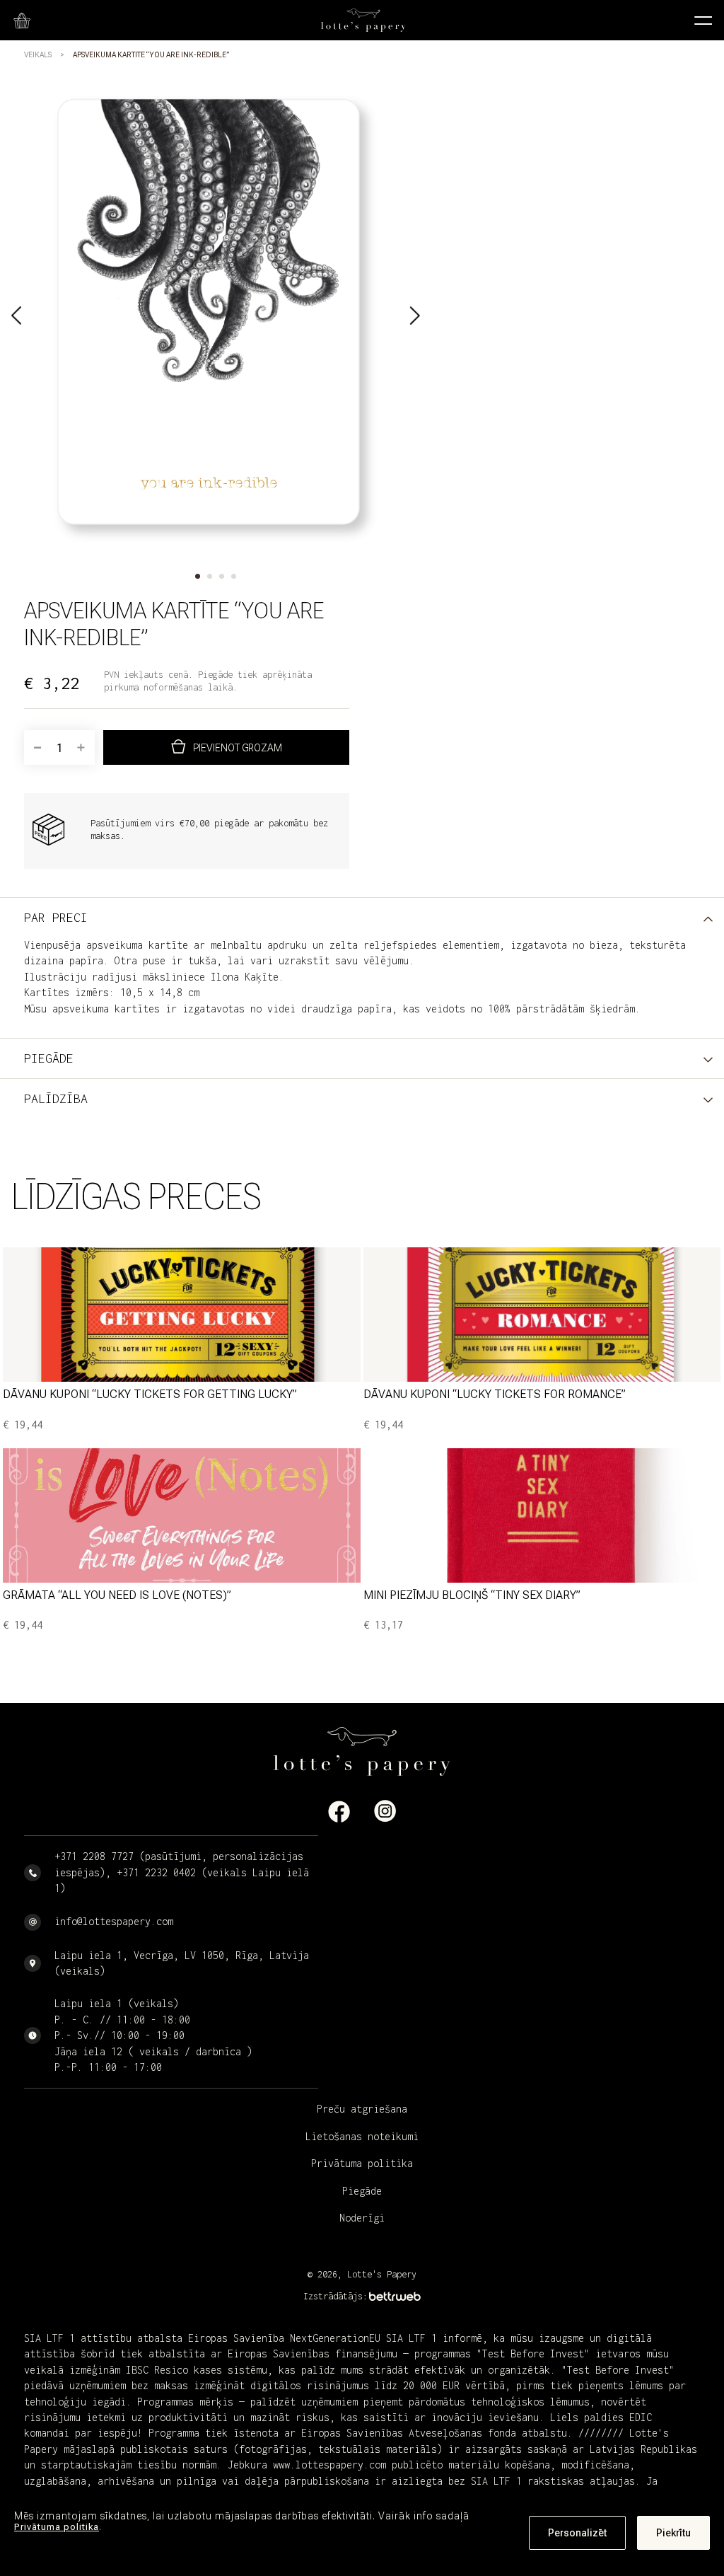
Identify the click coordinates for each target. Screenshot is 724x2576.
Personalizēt (577, 2533)
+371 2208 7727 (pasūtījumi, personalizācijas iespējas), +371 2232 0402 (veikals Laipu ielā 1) (182, 1872)
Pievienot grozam (238, 748)
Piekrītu (673, 2533)
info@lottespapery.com (114, 1921)
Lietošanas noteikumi (362, 2136)
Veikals (38, 55)
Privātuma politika (57, 2527)
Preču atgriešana (362, 2109)
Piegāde (362, 2191)
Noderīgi (362, 2218)
